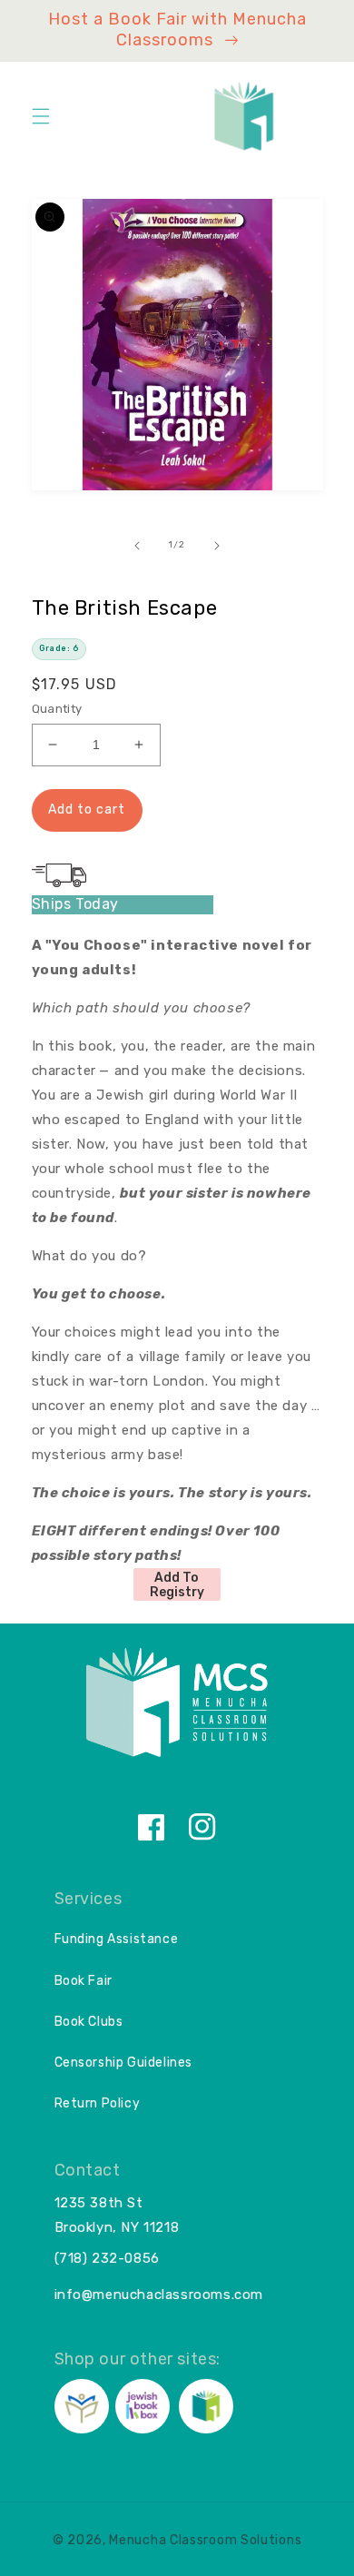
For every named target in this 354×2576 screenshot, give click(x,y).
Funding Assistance (117, 1939)
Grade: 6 (59, 648)
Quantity (57, 709)
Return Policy (98, 2103)
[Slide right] (217, 546)
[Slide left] (137, 546)
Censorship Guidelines (124, 2063)
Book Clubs (89, 2022)
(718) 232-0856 (107, 2258)
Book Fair (84, 1981)
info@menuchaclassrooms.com (159, 2295)
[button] (41, 116)
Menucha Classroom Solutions (205, 2540)
